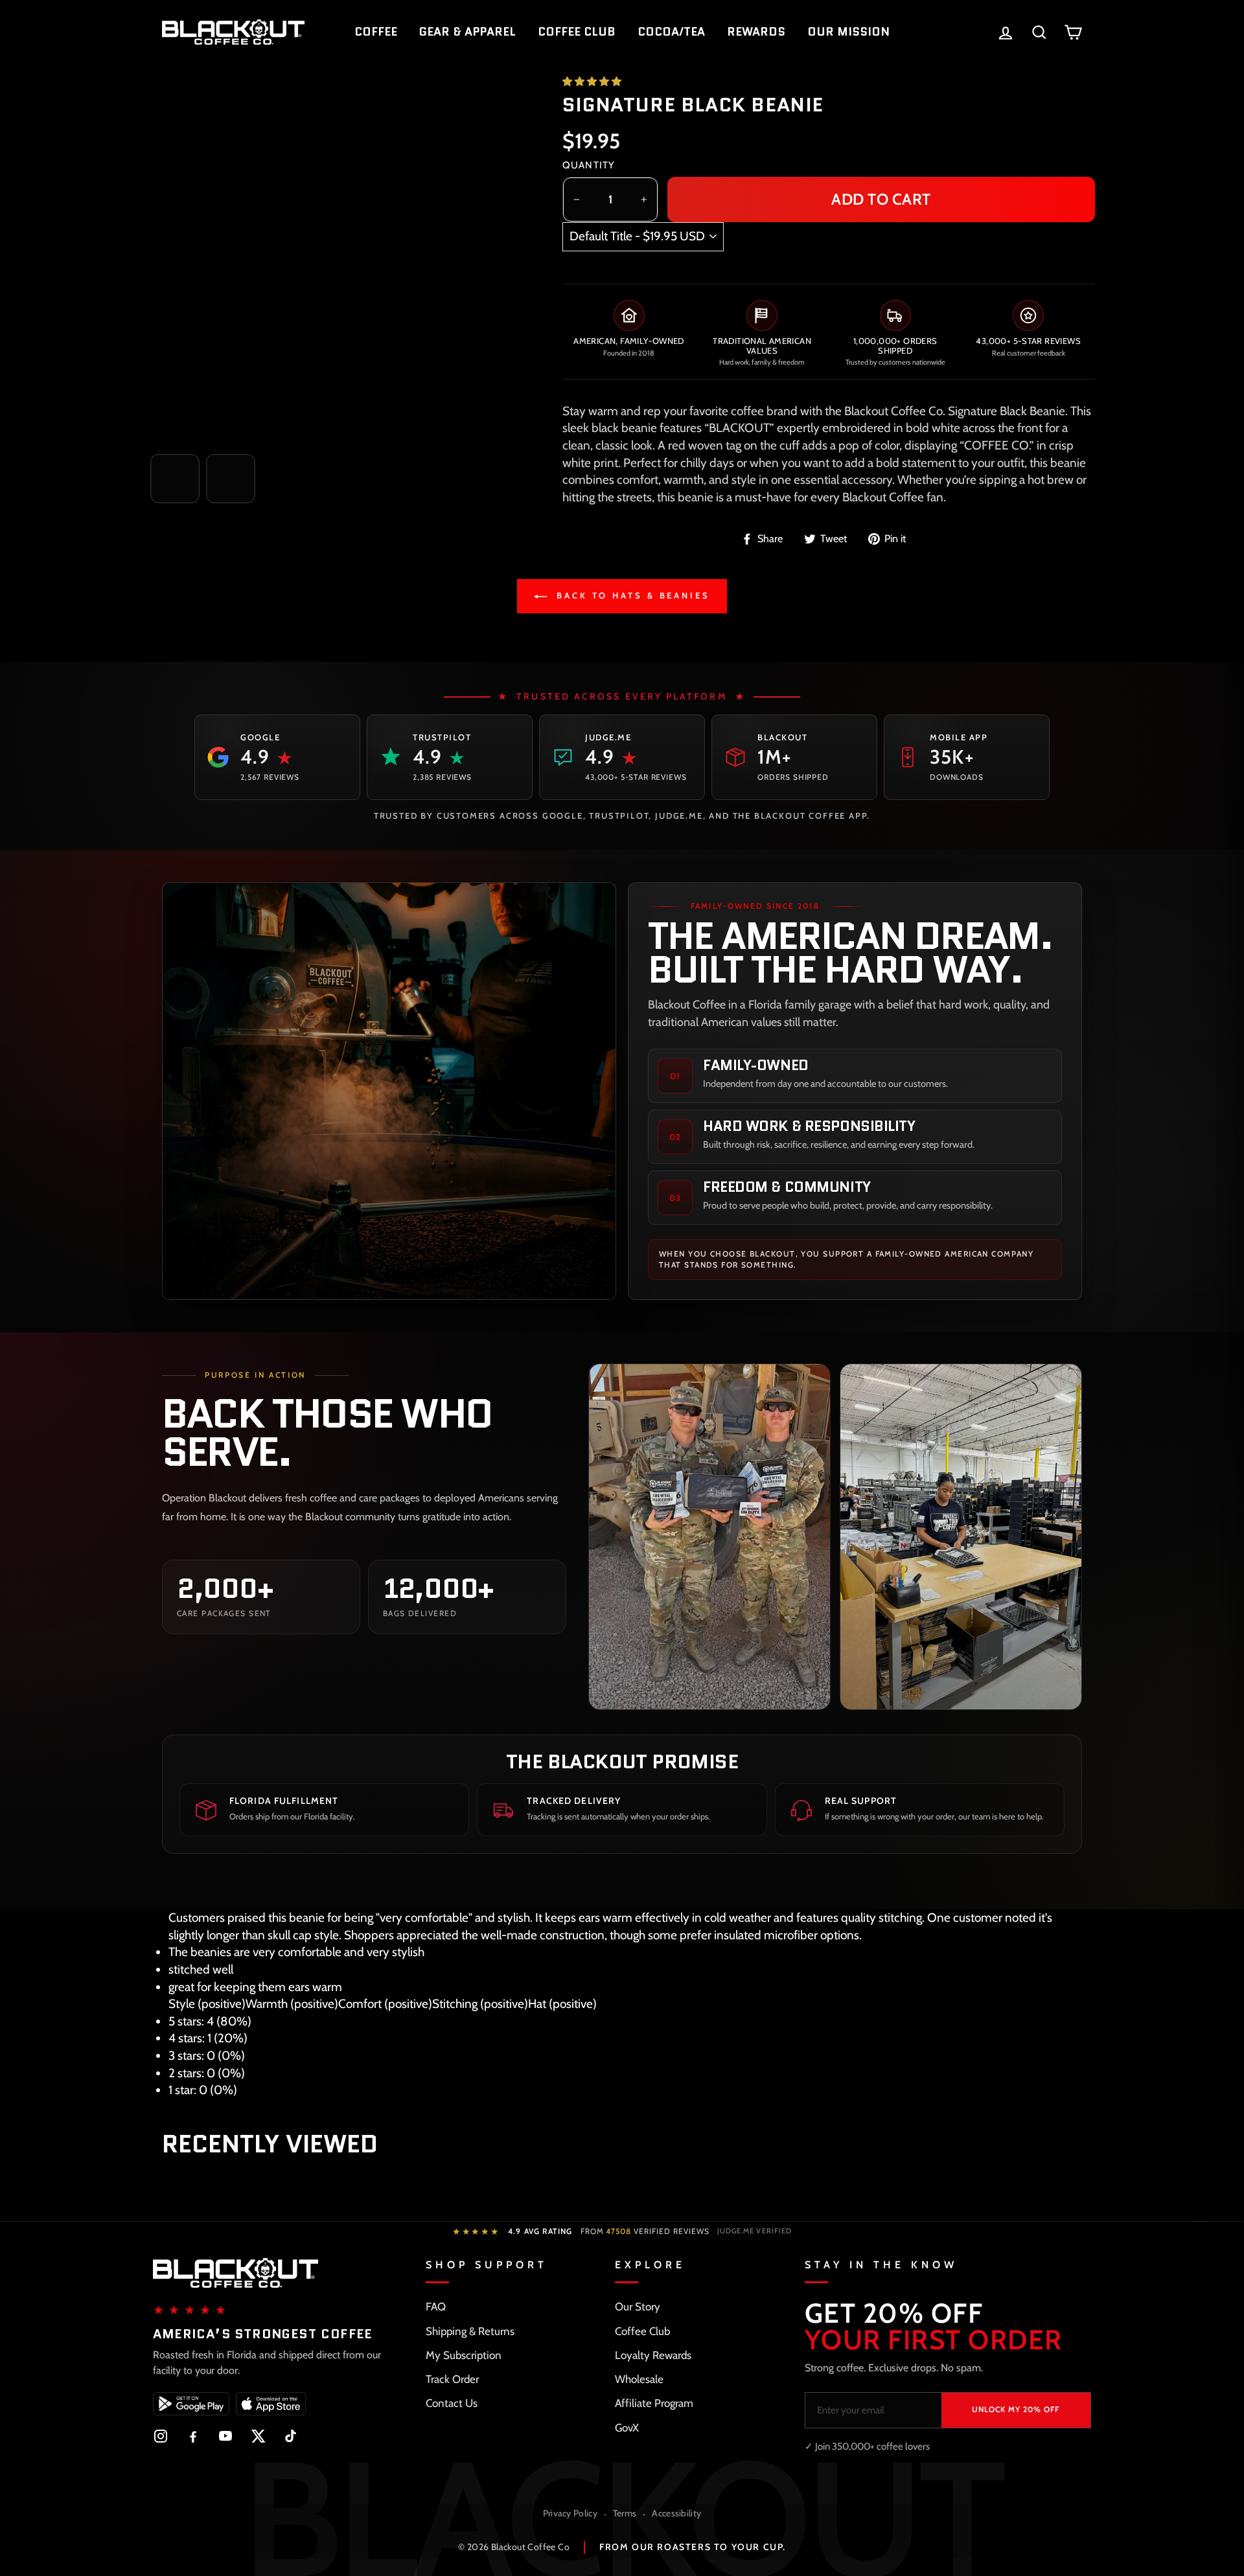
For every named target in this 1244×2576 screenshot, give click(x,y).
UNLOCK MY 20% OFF (1016, 2409)
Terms (625, 2513)
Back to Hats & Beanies (631, 595)
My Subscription (464, 2355)
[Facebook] (193, 2436)
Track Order (452, 2379)
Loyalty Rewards (653, 2355)
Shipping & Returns (470, 2331)
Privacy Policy (570, 2513)
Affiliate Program (654, 2403)
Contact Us (452, 2403)
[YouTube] (225, 2436)
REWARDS (756, 32)
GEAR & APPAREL (467, 32)
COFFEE (376, 32)
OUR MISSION (848, 32)
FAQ (436, 2307)
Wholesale (639, 2379)
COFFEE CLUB (577, 32)
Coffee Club (642, 2331)
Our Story (638, 2307)
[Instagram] (161, 2436)
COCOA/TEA (671, 32)
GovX (627, 2428)
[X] (258, 2436)
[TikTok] (290, 2436)
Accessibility (676, 2513)
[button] (593, 82)
